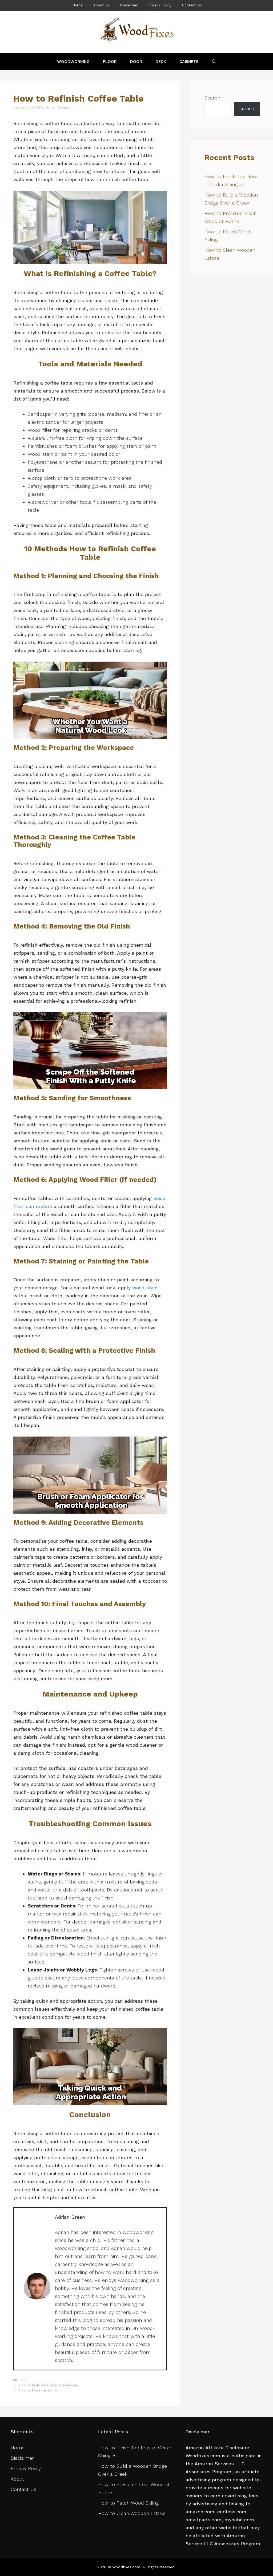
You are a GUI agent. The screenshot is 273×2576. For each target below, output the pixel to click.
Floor (110, 62)
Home (77, 5)
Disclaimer (129, 5)
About (17, 2479)
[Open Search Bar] (214, 62)
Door (136, 62)
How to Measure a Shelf (39, 2390)
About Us (101, 5)
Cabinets (189, 62)
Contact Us (192, 5)
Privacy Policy (160, 5)
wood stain (145, 1288)
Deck (161, 62)
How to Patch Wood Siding (128, 2503)
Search (212, 98)
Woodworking (73, 62)
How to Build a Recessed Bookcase (49, 2385)
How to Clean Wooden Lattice (133, 2513)
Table (23, 2380)
